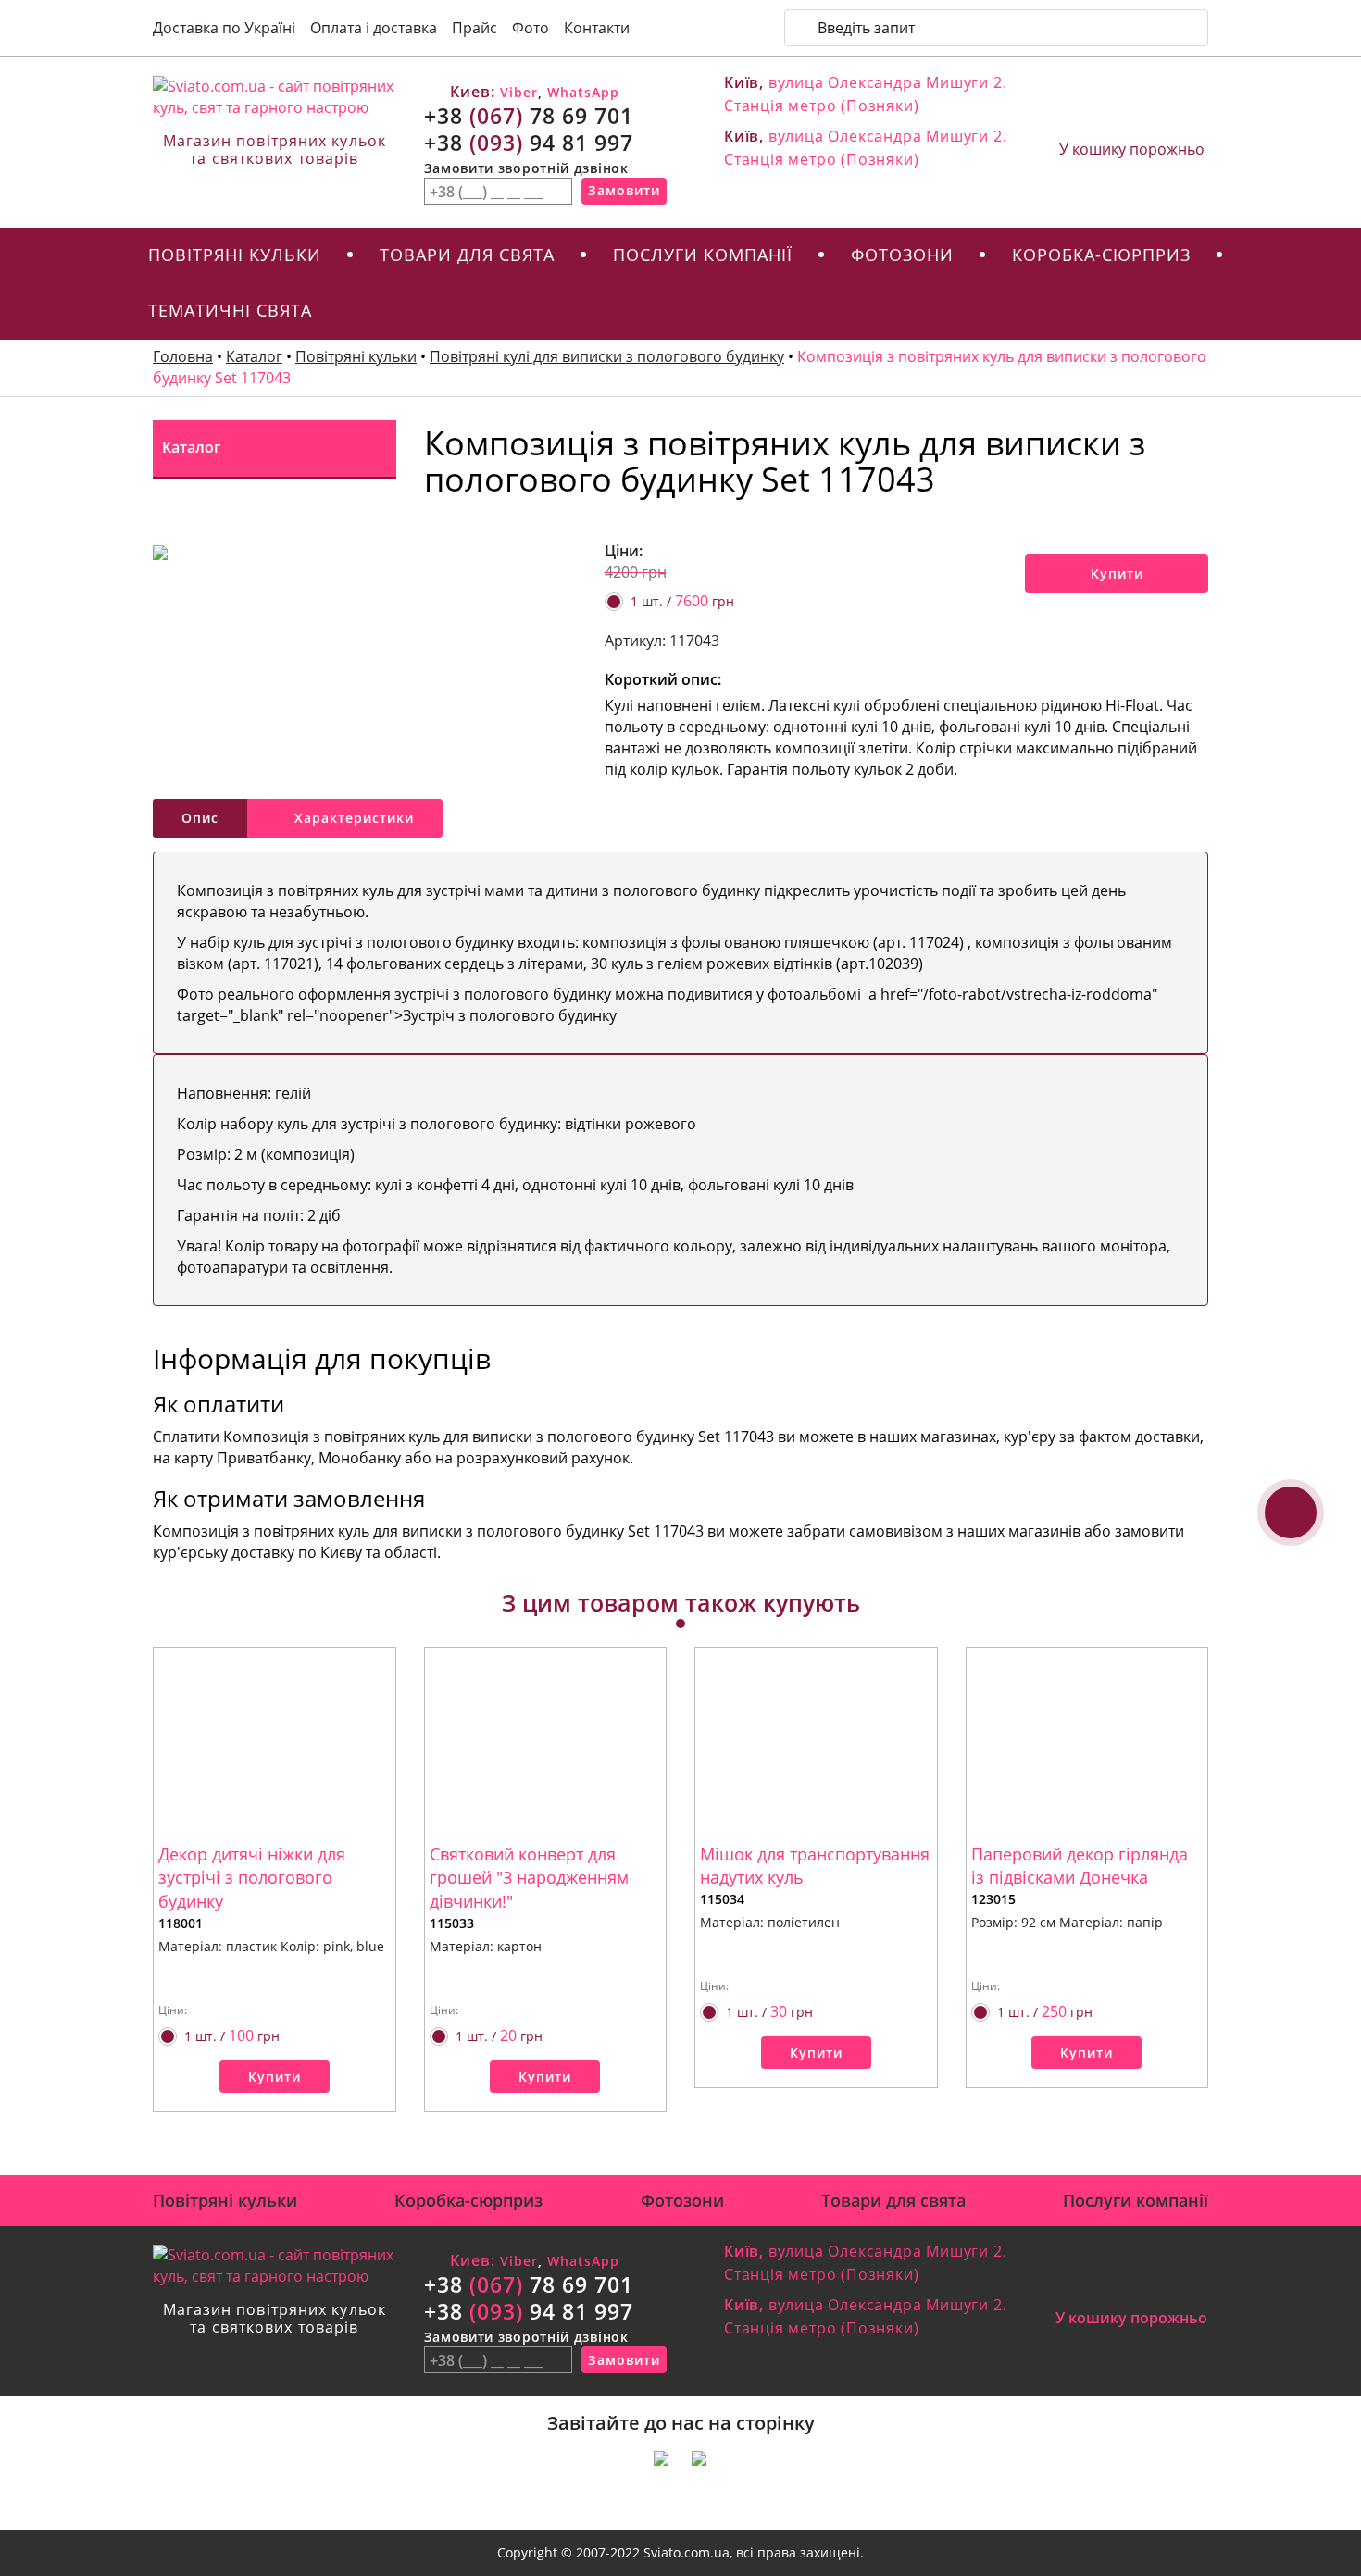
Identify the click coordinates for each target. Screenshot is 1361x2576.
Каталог (254, 356)
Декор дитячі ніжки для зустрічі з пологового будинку (252, 1878)
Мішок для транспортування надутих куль (815, 1866)
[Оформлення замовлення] (1132, 107)
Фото (531, 28)
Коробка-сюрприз (1101, 255)
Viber (517, 92)
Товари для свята (467, 255)
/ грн (682, 601)
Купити (1117, 573)
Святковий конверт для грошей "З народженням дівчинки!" (529, 1878)
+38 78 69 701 (529, 116)
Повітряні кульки (235, 255)
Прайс (474, 28)
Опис (200, 818)
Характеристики (354, 818)
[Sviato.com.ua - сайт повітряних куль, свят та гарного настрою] (275, 97)
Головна (183, 356)
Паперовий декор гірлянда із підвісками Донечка (1080, 1866)
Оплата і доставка (374, 28)
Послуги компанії (703, 255)
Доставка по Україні (224, 28)
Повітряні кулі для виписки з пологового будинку (607, 356)
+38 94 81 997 (529, 143)
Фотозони (902, 255)
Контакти (597, 28)
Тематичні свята (230, 310)
